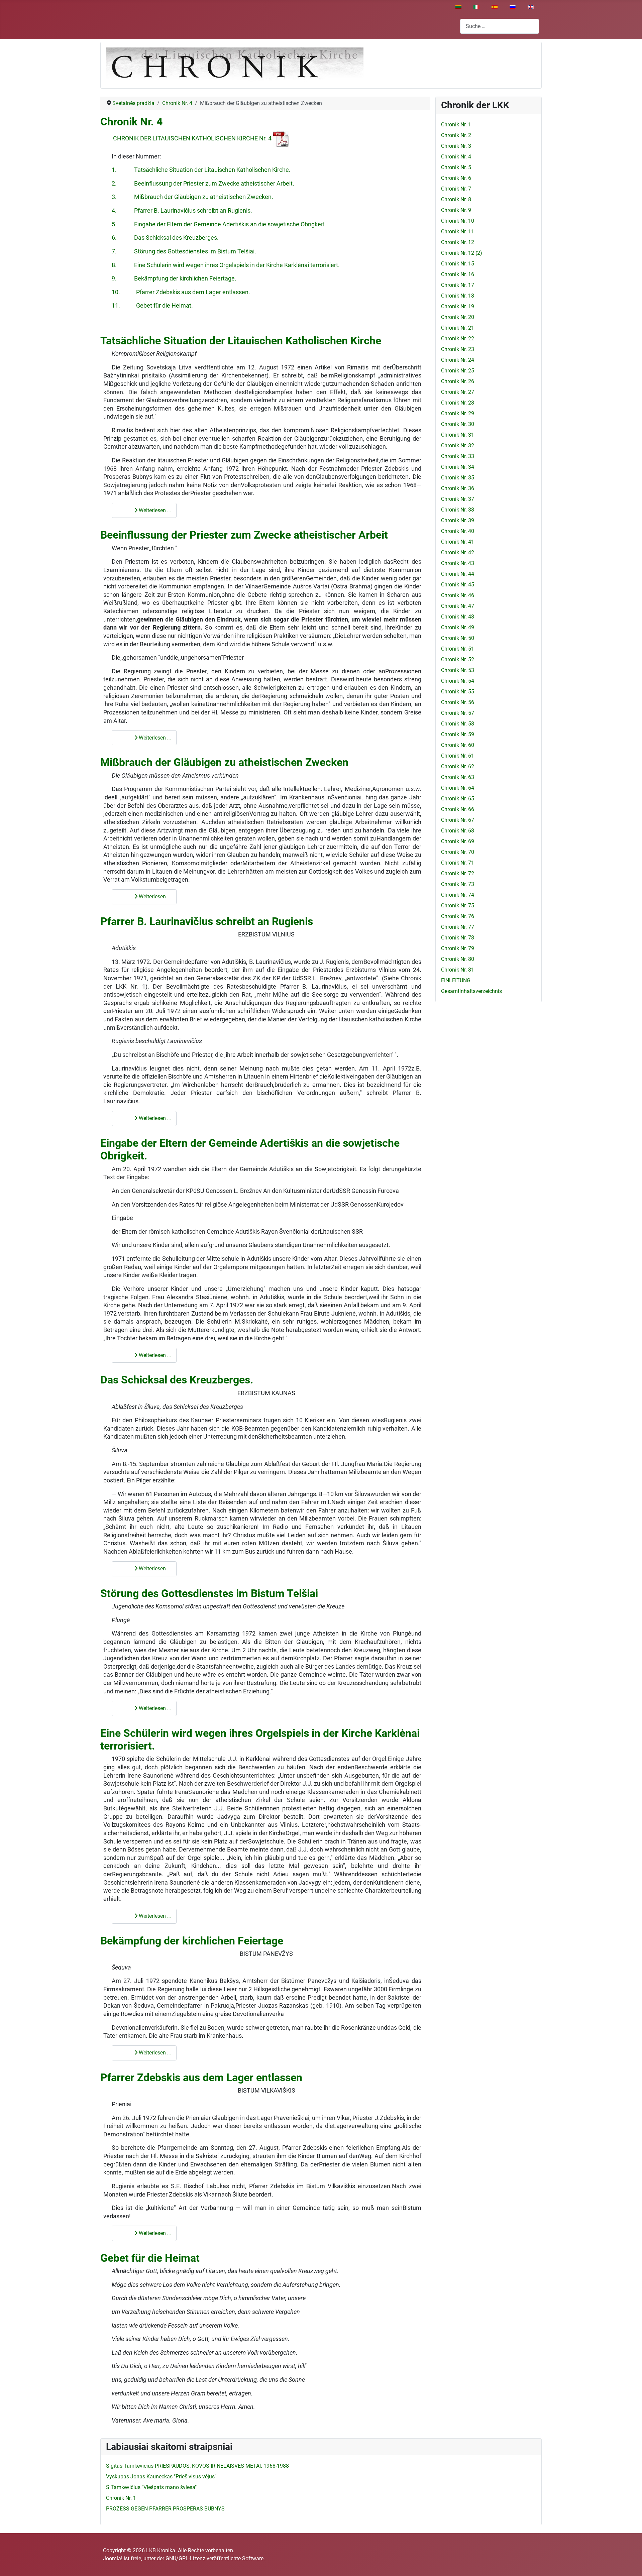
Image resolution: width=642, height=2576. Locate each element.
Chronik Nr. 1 (456, 125)
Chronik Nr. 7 (456, 189)
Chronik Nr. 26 (458, 381)
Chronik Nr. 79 (458, 948)
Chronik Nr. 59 (458, 734)
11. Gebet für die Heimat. (152, 306)
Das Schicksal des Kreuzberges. (177, 1380)
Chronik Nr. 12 (458, 242)
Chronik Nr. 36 (458, 488)
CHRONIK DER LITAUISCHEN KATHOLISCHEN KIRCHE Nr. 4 (192, 138)
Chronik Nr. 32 (458, 445)
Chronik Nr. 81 (458, 970)
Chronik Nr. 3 (456, 146)
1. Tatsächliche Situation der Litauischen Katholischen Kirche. (201, 170)
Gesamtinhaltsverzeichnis (471, 991)
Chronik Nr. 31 (458, 435)
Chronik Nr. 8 (456, 199)
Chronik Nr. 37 (458, 499)
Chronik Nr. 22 (458, 339)
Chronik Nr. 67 (458, 820)
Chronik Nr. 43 (458, 563)
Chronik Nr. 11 (458, 232)
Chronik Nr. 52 (458, 659)
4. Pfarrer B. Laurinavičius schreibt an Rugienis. (182, 211)
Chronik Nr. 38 (458, 510)
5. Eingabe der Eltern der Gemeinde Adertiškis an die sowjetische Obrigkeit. (219, 224)
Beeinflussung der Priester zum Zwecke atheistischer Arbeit (244, 535)
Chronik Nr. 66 (458, 809)
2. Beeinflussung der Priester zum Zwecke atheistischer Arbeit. (203, 184)
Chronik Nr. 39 (458, 520)
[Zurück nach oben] (630, 2564)
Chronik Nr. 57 (458, 713)
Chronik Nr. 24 (458, 360)
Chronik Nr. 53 (458, 670)
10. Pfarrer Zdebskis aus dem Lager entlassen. (181, 292)
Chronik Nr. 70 (458, 852)
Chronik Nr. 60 (458, 745)
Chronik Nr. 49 (458, 627)
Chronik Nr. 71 (458, 863)
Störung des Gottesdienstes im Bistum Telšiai (209, 1593)
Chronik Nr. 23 (458, 349)
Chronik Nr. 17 (458, 285)
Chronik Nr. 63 (458, 777)
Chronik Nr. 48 (458, 617)
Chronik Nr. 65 (458, 799)
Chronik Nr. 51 (458, 649)
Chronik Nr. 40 (458, 531)
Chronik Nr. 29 (458, 413)
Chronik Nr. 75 (458, 906)
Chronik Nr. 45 (458, 585)
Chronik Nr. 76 (458, 916)
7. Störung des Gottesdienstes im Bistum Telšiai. (184, 251)
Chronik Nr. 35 (458, 478)
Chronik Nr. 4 (131, 122)
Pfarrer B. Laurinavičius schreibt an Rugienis (207, 921)
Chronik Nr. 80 (458, 959)
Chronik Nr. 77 (458, 927)
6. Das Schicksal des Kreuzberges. (165, 238)
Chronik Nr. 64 (458, 788)
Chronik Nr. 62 (458, 766)
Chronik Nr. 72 (458, 873)
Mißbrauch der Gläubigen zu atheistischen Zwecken (224, 762)
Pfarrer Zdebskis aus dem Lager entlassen (201, 2078)
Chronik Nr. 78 (458, 938)
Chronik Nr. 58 (458, 724)
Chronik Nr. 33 (458, 456)
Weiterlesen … (154, 510)
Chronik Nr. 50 (458, 638)
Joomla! (113, 2558)
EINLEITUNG (456, 980)
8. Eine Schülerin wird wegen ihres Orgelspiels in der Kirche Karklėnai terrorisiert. (226, 265)
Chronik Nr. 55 (458, 692)
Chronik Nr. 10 (458, 221)
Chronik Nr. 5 (456, 167)
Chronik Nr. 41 (458, 542)
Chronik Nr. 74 (458, 895)
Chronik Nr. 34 (458, 467)
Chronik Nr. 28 (458, 403)
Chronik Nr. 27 (458, 392)
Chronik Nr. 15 (458, 264)
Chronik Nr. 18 (458, 296)
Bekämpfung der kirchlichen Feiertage (192, 1941)
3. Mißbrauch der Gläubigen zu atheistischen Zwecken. (192, 197)
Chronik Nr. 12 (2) (462, 253)
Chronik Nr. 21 (458, 328)
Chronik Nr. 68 (458, 831)
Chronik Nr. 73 (458, 884)
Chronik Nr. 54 (458, 681)
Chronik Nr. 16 (458, 274)
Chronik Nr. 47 (458, 606)
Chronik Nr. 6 (456, 178)
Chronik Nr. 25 (458, 371)
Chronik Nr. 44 (458, 574)
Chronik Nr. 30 (458, 424)
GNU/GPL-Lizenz (185, 2558)
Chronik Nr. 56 (458, 702)
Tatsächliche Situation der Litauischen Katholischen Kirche (241, 341)
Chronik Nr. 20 (458, 317)
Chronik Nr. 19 (458, 306)
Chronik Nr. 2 (456, 135)
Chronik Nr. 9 (456, 210)
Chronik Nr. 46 (458, 595)
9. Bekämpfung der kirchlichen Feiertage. (174, 278)
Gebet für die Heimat (150, 2258)
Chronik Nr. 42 (458, 552)
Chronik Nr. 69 (458, 841)
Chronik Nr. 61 (458, 756)
